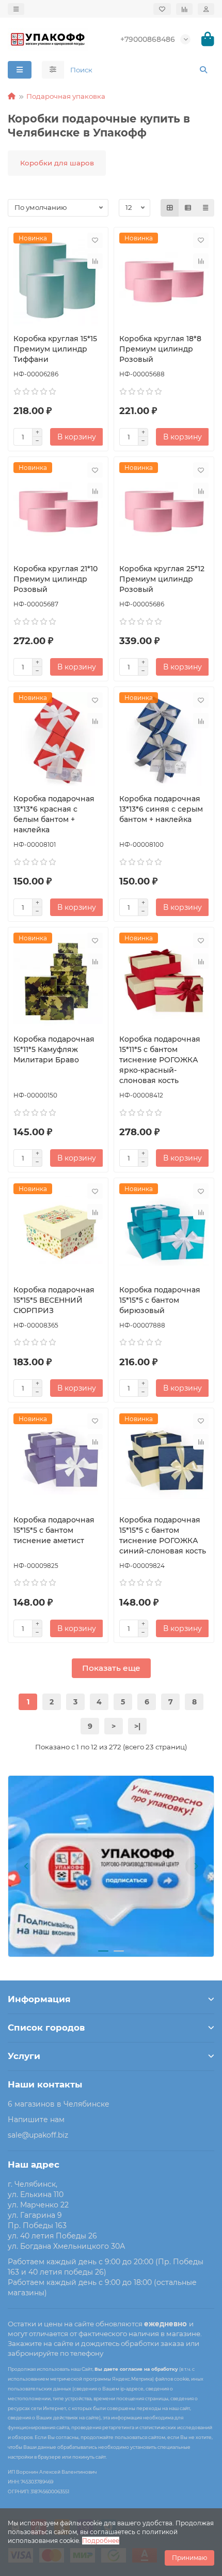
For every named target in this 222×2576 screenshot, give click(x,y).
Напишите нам (36, 2120)
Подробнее (101, 2541)
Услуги (24, 2056)
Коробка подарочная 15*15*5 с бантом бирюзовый (160, 1300)
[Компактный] (205, 208)
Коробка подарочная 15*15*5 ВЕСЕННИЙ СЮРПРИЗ (54, 1300)
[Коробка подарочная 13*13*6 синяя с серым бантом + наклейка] (164, 739)
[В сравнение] (95, 261)
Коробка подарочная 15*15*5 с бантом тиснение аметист (54, 1530)
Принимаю (189, 2558)
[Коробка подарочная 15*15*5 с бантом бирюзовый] (164, 1230)
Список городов (46, 2028)
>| (137, 1726)
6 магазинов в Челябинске (59, 2104)
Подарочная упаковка (66, 96)
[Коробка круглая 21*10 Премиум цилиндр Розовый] (58, 509)
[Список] (188, 208)
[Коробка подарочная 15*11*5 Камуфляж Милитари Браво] (58, 979)
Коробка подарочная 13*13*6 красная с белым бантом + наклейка (54, 814)
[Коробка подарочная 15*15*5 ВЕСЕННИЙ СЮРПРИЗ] (58, 1230)
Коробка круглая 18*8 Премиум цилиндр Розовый (160, 349)
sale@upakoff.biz (38, 2135)
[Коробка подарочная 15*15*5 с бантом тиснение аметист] (58, 1460)
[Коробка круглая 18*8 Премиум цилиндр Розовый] (164, 279)
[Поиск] (203, 70)
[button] (26, 1866)
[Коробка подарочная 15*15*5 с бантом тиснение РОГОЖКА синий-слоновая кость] (164, 1460)
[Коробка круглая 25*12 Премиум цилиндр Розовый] (164, 509)
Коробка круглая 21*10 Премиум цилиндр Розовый (55, 579)
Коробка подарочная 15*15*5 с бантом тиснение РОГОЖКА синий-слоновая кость (163, 1535)
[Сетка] (170, 208)
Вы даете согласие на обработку (136, 2369)
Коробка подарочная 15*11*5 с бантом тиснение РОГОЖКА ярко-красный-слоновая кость (160, 1060)
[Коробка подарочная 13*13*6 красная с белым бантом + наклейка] (58, 739)
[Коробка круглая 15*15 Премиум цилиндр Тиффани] (58, 279)
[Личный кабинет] (206, 9)
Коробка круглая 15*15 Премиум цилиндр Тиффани (55, 349)
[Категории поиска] (53, 70)
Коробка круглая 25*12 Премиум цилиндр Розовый (162, 579)
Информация (39, 1999)
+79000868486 (148, 39)
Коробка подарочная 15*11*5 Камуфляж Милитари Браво (54, 1049)
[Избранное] (162, 9)
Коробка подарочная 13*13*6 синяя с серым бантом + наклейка (161, 809)
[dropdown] (16, 9)
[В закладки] (95, 240)
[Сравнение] (184, 9)
